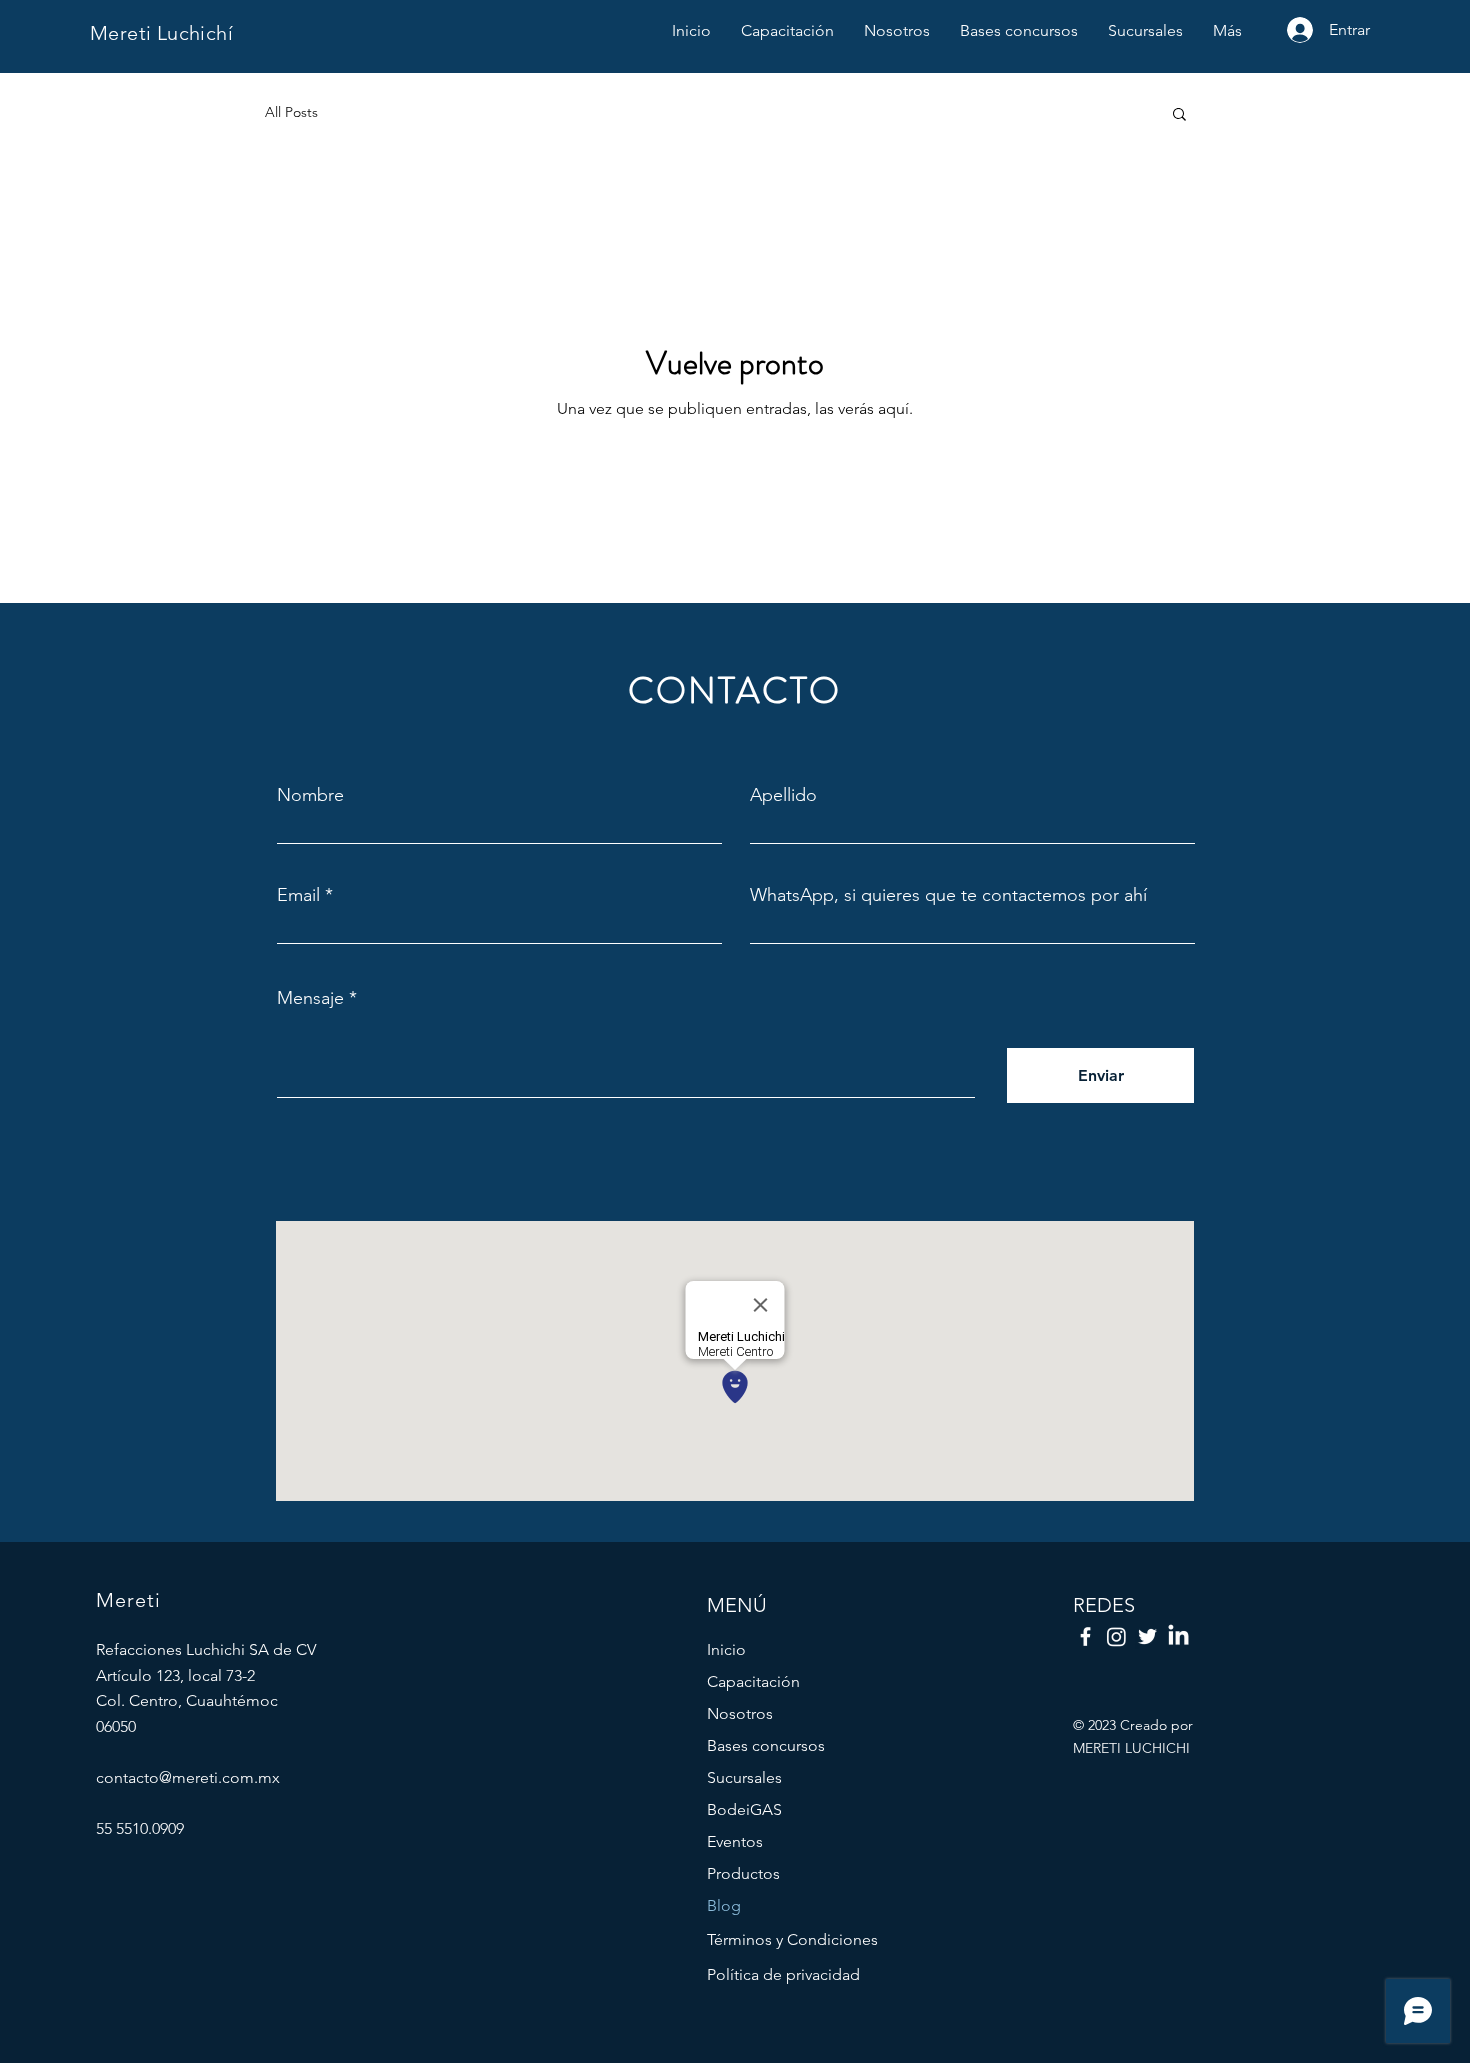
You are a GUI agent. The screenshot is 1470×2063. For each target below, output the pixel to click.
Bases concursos (766, 1745)
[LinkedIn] (1178, 1636)
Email (298, 895)
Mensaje (310, 998)
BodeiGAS (744, 1809)
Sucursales (744, 1777)
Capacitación (753, 1681)
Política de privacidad (783, 1974)
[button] (1179, 115)
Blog (724, 1905)
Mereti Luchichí (161, 33)
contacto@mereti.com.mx (188, 1777)
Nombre (310, 795)
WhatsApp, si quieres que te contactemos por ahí (948, 895)
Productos (743, 1873)
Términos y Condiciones (792, 1939)
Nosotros (740, 1713)
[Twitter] (1147, 1636)
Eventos (735, 1841)
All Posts (291, 112)
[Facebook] (1085, 1636)
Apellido (783, 795)
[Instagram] (1116, 1636)
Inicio (726, 1649)
